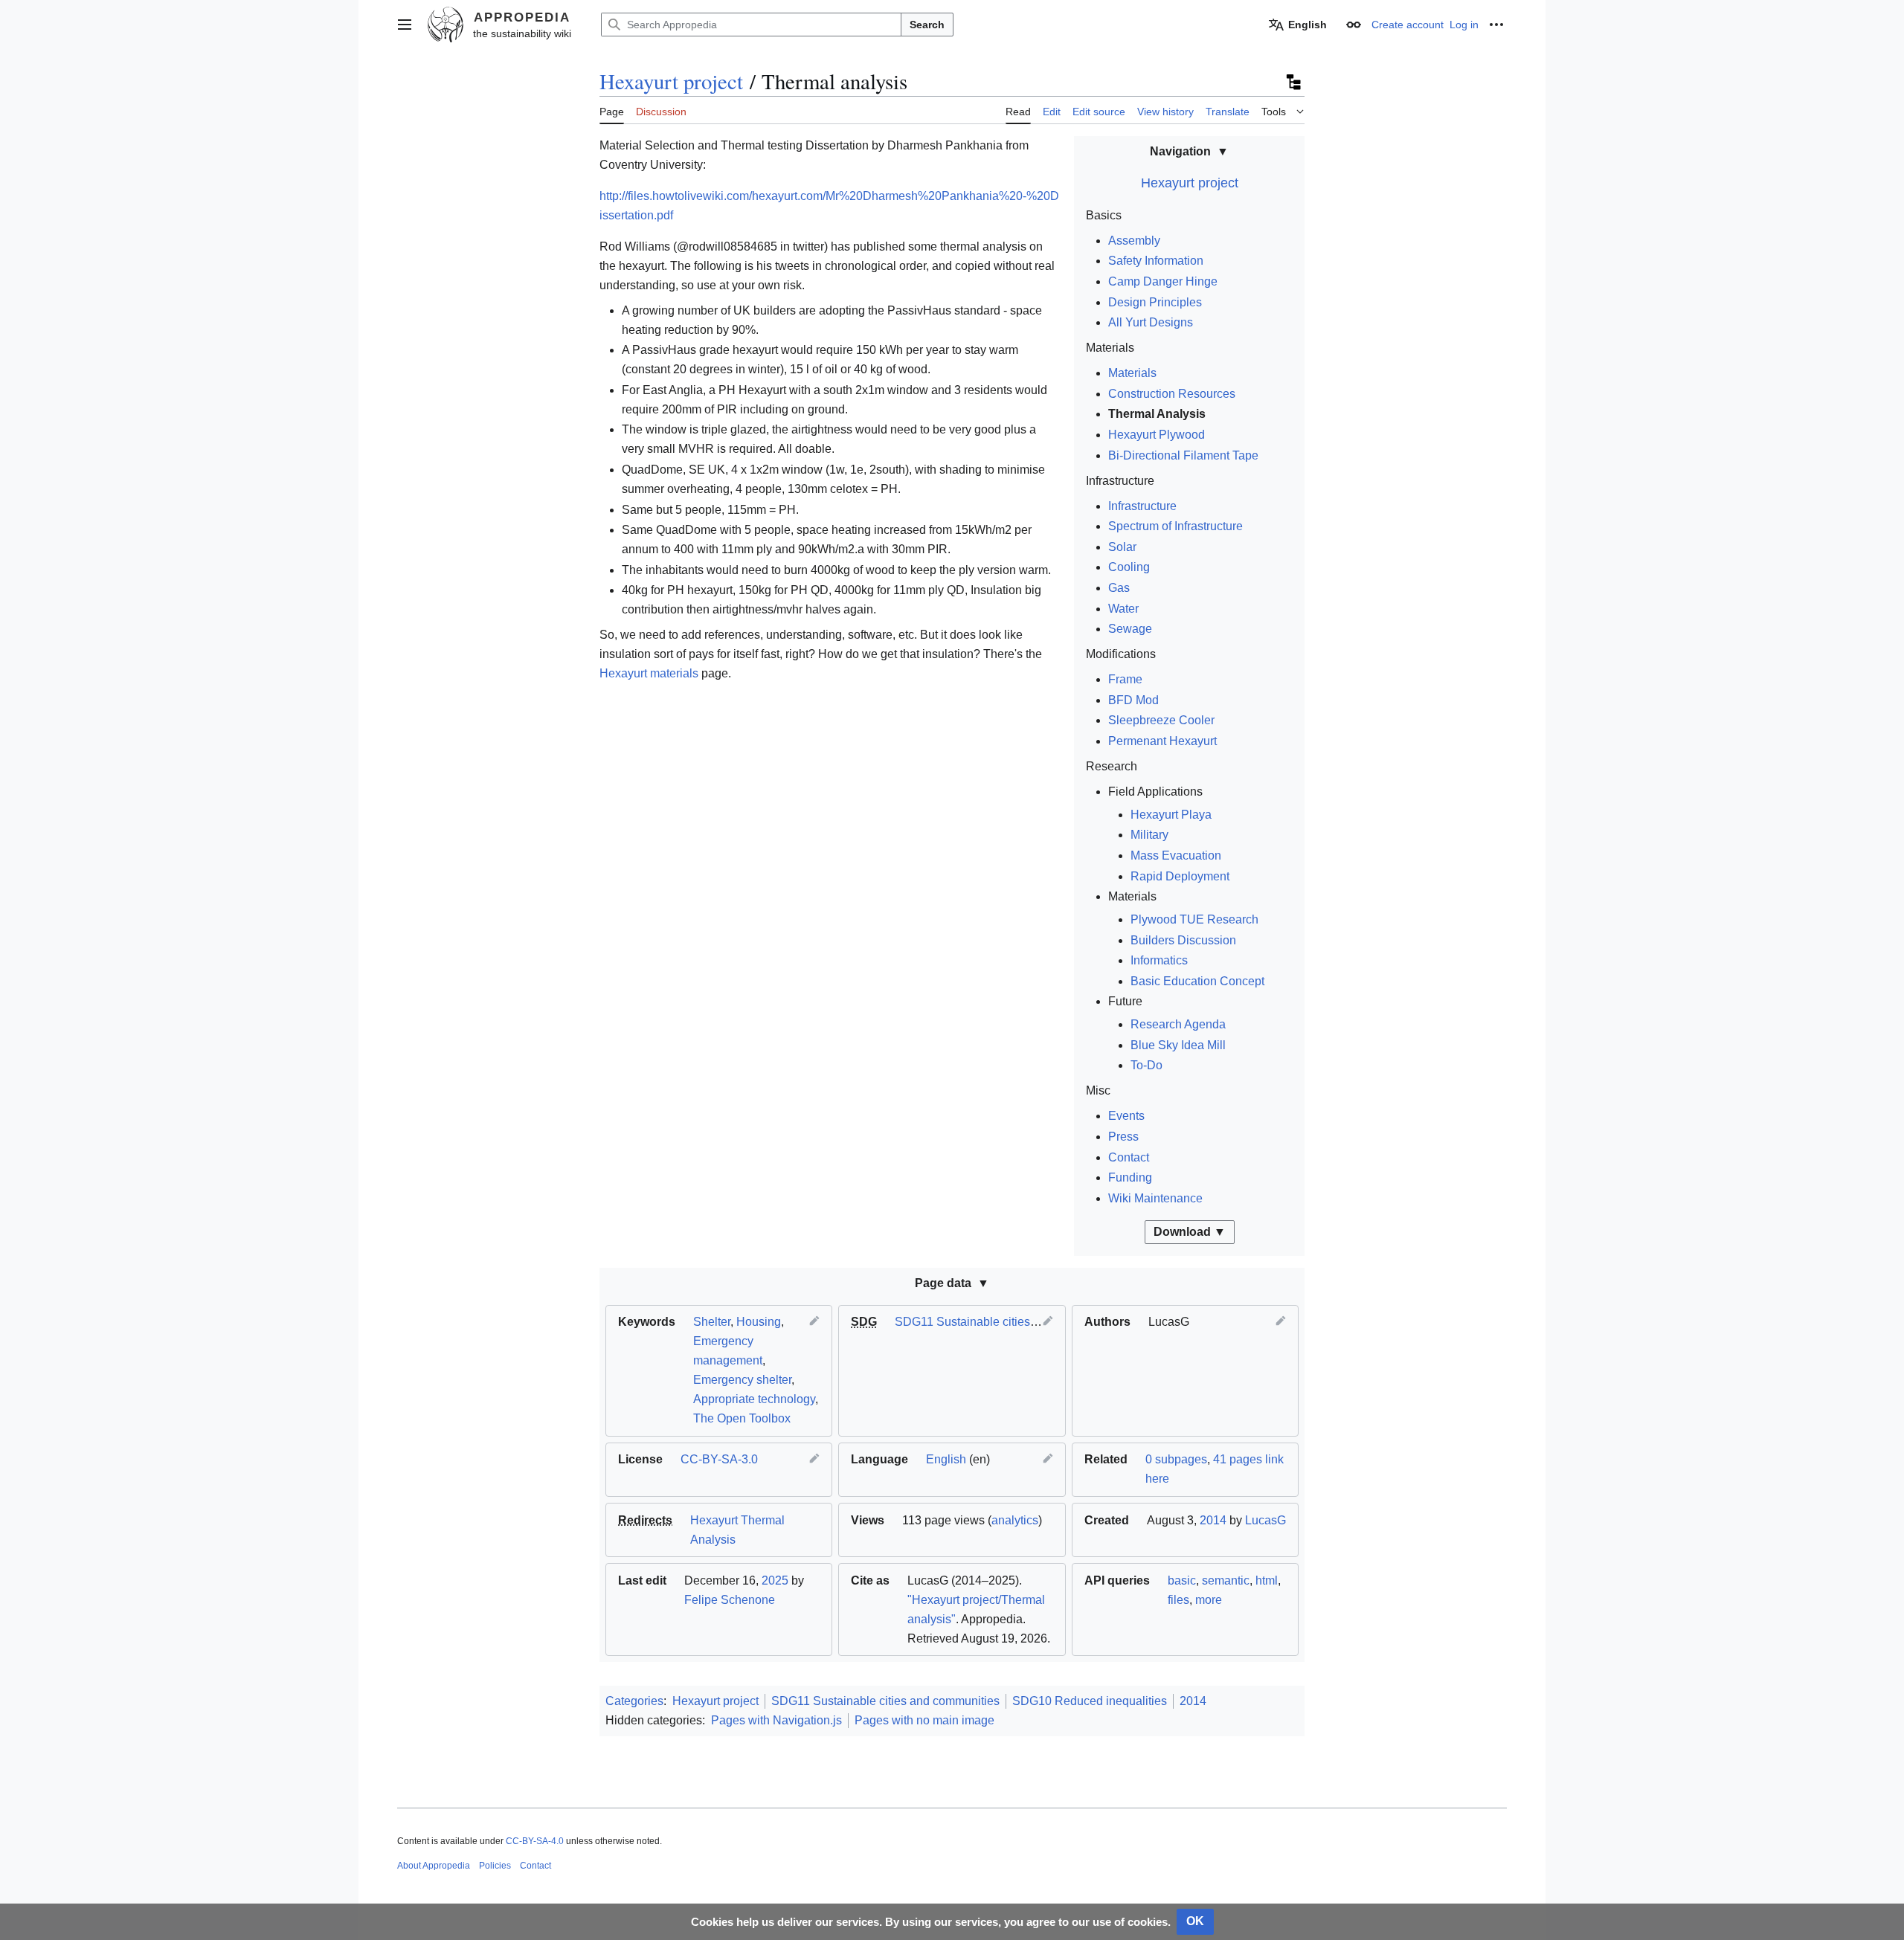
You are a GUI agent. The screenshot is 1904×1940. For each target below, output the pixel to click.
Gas (1119, 588)
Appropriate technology (754, 1399)
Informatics (1159, 960)
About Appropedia (434, 1866)
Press (1123, 1137)
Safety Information (1156, 261)
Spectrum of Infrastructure (1175, 526)
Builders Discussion (1183, 940)
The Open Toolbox (742, 1418)
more (1209, 1600)
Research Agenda (1178, 1024)
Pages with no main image (924, 1720)
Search (927, 25)
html (1267, 1580)
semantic (1226, 1580)
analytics (1015, 1520)
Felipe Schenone (730, 1600)
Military (1149, 835)
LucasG (1265, 1520)
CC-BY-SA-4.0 (535, 1841)
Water (1123, 609)
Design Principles (1155, 302)
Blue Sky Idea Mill (1178, 1045)
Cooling (1129, 567)
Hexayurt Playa (1171, 815)
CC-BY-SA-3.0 (719, 1459)
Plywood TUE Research (1194, 919)
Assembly (1134, 241)
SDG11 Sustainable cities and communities (1009, 1322)
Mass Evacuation (1176, 855)
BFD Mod (1133, 700)
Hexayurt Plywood (1157, 435)
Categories (634, 1701)
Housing (759, 1322)
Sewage (1130, 629)
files (1178, 1600)
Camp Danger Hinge (1163, 281)
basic (1182, 1580)
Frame (1125, 679)
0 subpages (1176, 1459)
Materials (1132, 373)
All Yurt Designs (1151, 322)
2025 (775, 1580)
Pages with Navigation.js (776, 1720)
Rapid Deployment (1180, 876)
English (946, 1459)
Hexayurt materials (649, 673)
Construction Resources (1172, 394)
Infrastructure (1142, 506)
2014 (1213, 1520)
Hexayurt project (671, 81)
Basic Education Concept (1197, 981)
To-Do (1146, 1065)
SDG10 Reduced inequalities (1090, 1701)
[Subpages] (1293, 82)
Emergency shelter (742, 1380)
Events (1126, 1116)
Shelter (712, 1322)
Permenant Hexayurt (1162, 741)
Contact (1129, 1157)
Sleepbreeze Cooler (1161, 720)
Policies (495, 1866)
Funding (1130, 1177)
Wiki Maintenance (1155, 1198)
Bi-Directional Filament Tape (1183, 455)
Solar (1122, 547)
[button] (405, 25)
